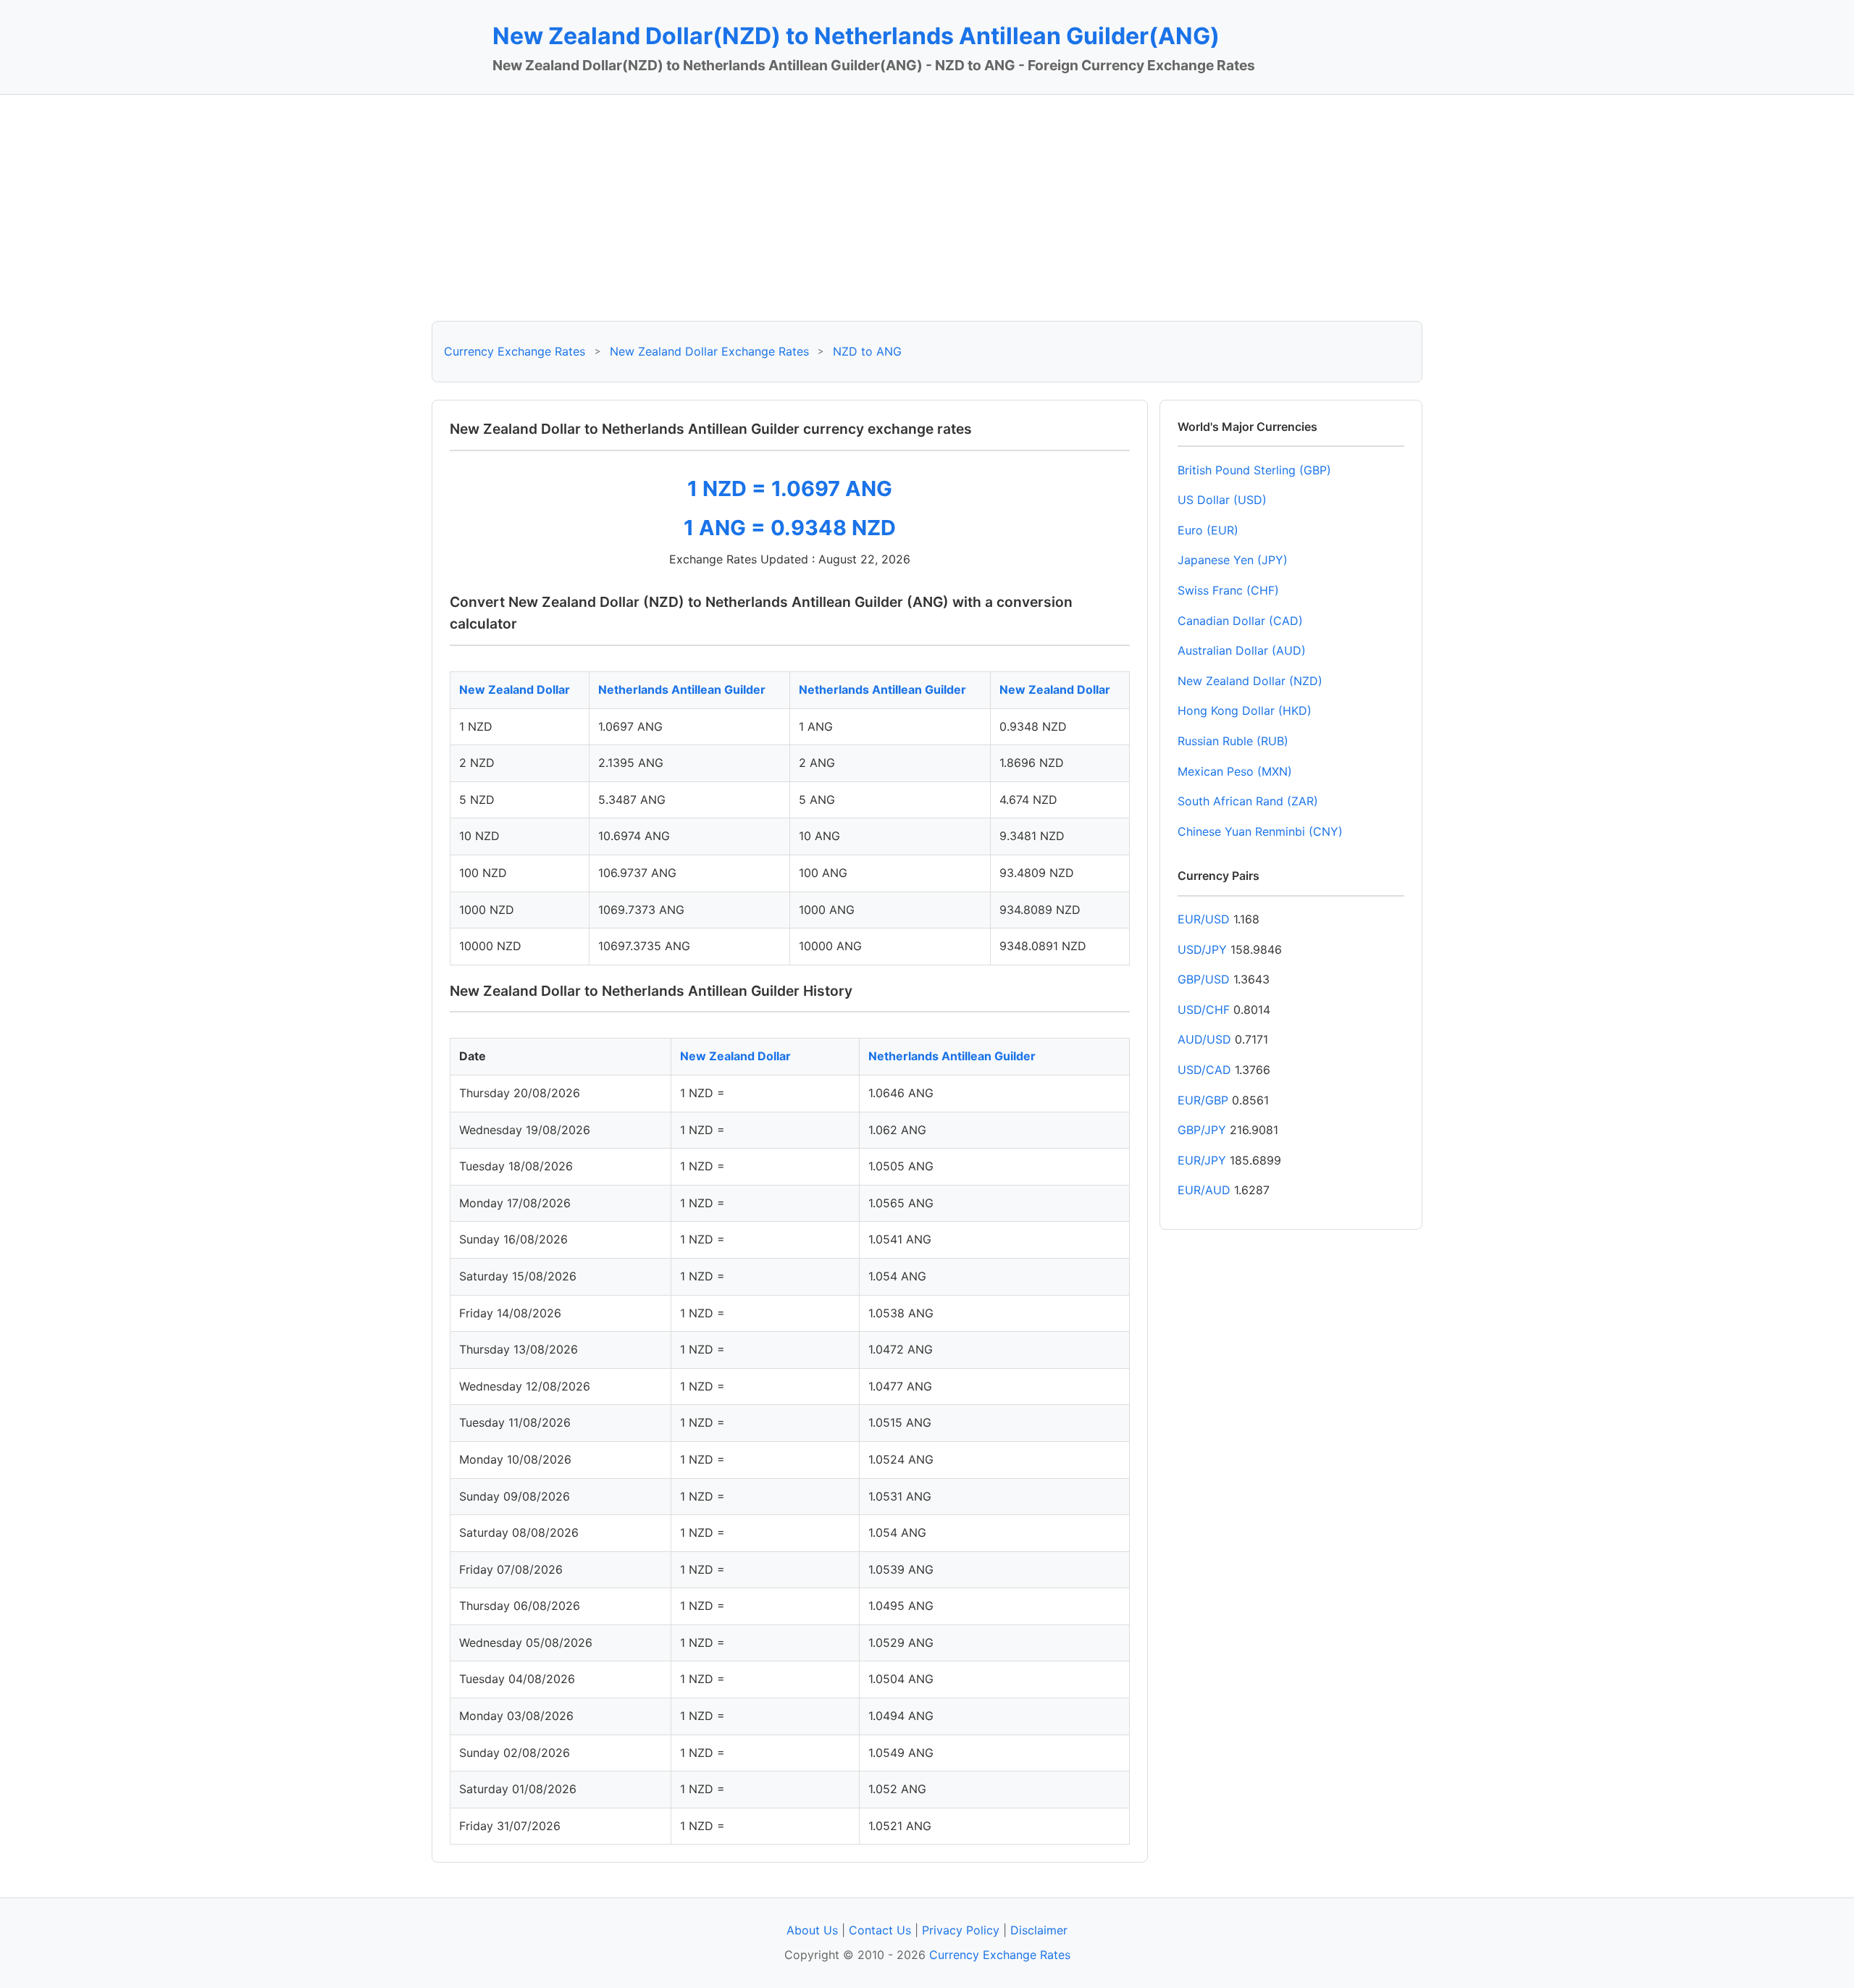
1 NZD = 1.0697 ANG (790, 488)
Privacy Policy (961, 1930)
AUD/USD (1204, 1039)
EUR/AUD (1204, 1190)
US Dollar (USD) (1222, 500)
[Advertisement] (927, 208)
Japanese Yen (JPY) (1233, 560)
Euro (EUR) (1208, 530)
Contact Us (880, 1930)
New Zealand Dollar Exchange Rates (709, 351)
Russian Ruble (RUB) (1233, 741)
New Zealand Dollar (515, 689)
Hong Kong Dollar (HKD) (1245, 710)
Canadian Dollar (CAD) (1240, 621)
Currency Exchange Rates (515, 351)
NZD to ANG (867, 351)
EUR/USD (1204, 919)
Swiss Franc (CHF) (1228, 590)
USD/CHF (1204, 1010)
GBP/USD (1204, 979)
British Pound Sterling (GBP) (1254, 470)
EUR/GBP (1203, 1100)
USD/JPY (1202, 949)
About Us (812, 1930)
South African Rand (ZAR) (1248, 801)
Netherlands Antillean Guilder (682, 689)
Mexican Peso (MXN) (1235, 771)
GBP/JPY (1202, 1130)
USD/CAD (1204, 1070)
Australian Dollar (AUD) (1242, 650)
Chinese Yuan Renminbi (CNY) (1260, 831)
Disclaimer (1039, 1930)
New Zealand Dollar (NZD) (1250, 681)
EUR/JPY (1202, 1160)
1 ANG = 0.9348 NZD (790, 528)
